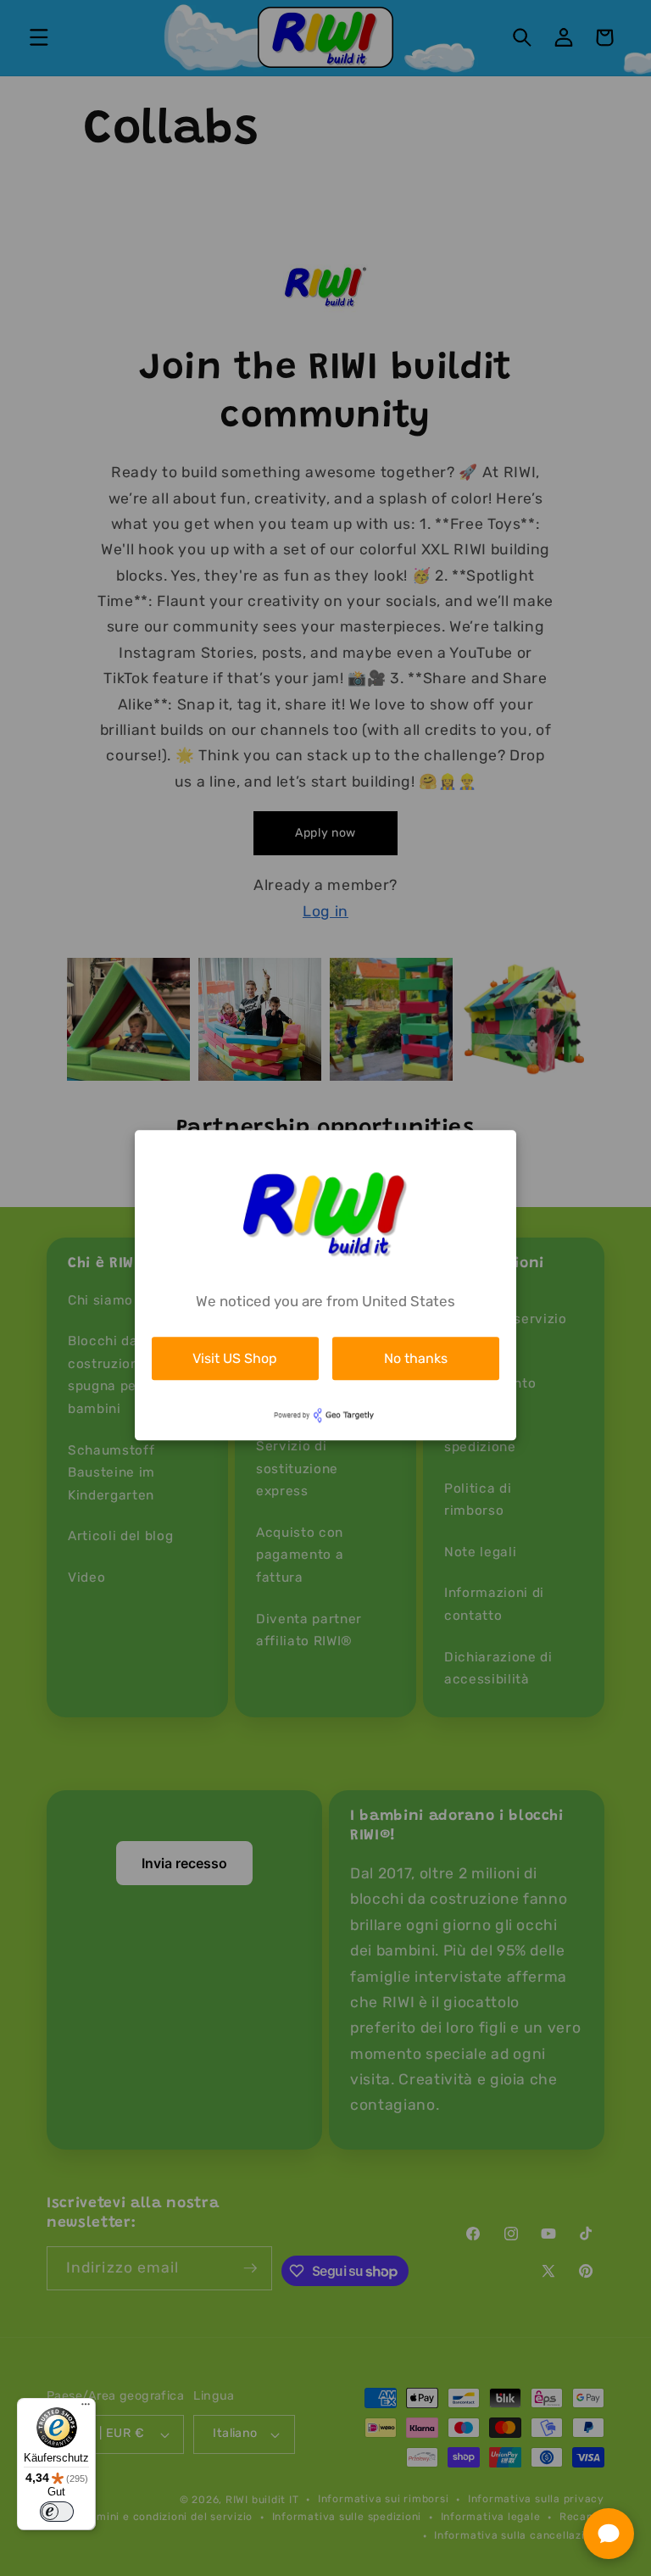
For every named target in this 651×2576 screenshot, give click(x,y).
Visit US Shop (235, 1358)
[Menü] (86, 2408)
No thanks (416, 1358)
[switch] (57, 2512)
